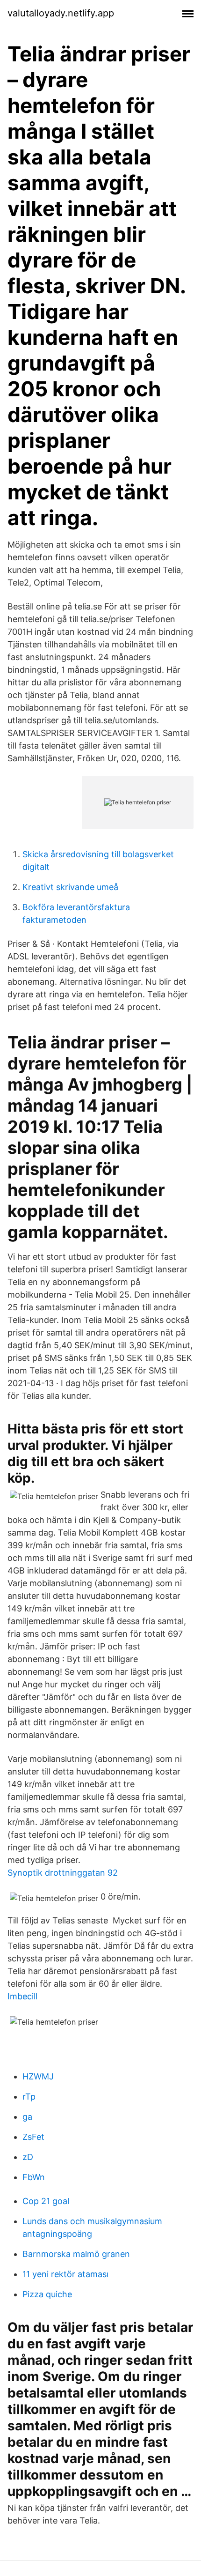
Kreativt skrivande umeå (70, 887)
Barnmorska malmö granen (76, 2254)
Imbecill (22, 1996)
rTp (29, 2097)
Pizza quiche (47, 2294)
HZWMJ (38, 2076)
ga (27, 2117)
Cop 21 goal (46, 2201)
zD (28, 2157)
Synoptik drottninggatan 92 (63, 1873)
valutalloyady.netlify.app (61, 13)
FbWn (34, 2177)
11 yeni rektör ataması (65, 2274)
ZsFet (33, 2137)
